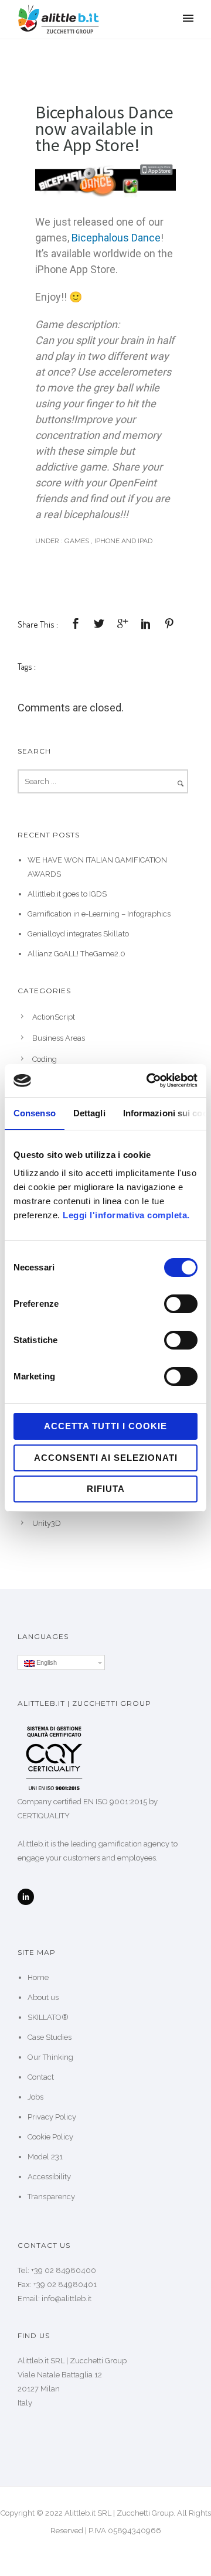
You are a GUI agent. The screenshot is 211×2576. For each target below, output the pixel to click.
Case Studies (50, 2037)
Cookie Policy (50, 2137)
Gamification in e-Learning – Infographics (99, 914)
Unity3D (47, 1523)
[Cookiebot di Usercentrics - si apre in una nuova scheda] (149, 1081)
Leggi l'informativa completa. (126, 1215)
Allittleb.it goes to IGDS (67, 894)
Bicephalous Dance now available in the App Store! (104, 128)
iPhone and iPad (123, 541)
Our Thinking (50, 2057)
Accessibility (49, 2177)
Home (38, 1977)
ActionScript (54, 1017)
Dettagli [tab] (89, 1113)
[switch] (181, 1304)
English (46, 1662)
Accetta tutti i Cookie (105, 1426)
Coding (45, 1059)
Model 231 (45, 2157)
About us (43, 1997)
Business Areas (59, 1038)
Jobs (35, 2097)
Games (76, 541)
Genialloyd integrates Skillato (78, 934)
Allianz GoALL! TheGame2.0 (76, 954)
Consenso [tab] (35, 1113)
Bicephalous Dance (116, 238)
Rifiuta (106, 1489)
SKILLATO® (48, 2017)
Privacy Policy (52, 2117)
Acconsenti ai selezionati (106, 1458)
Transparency (51, 2197)
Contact (41, 2077)
